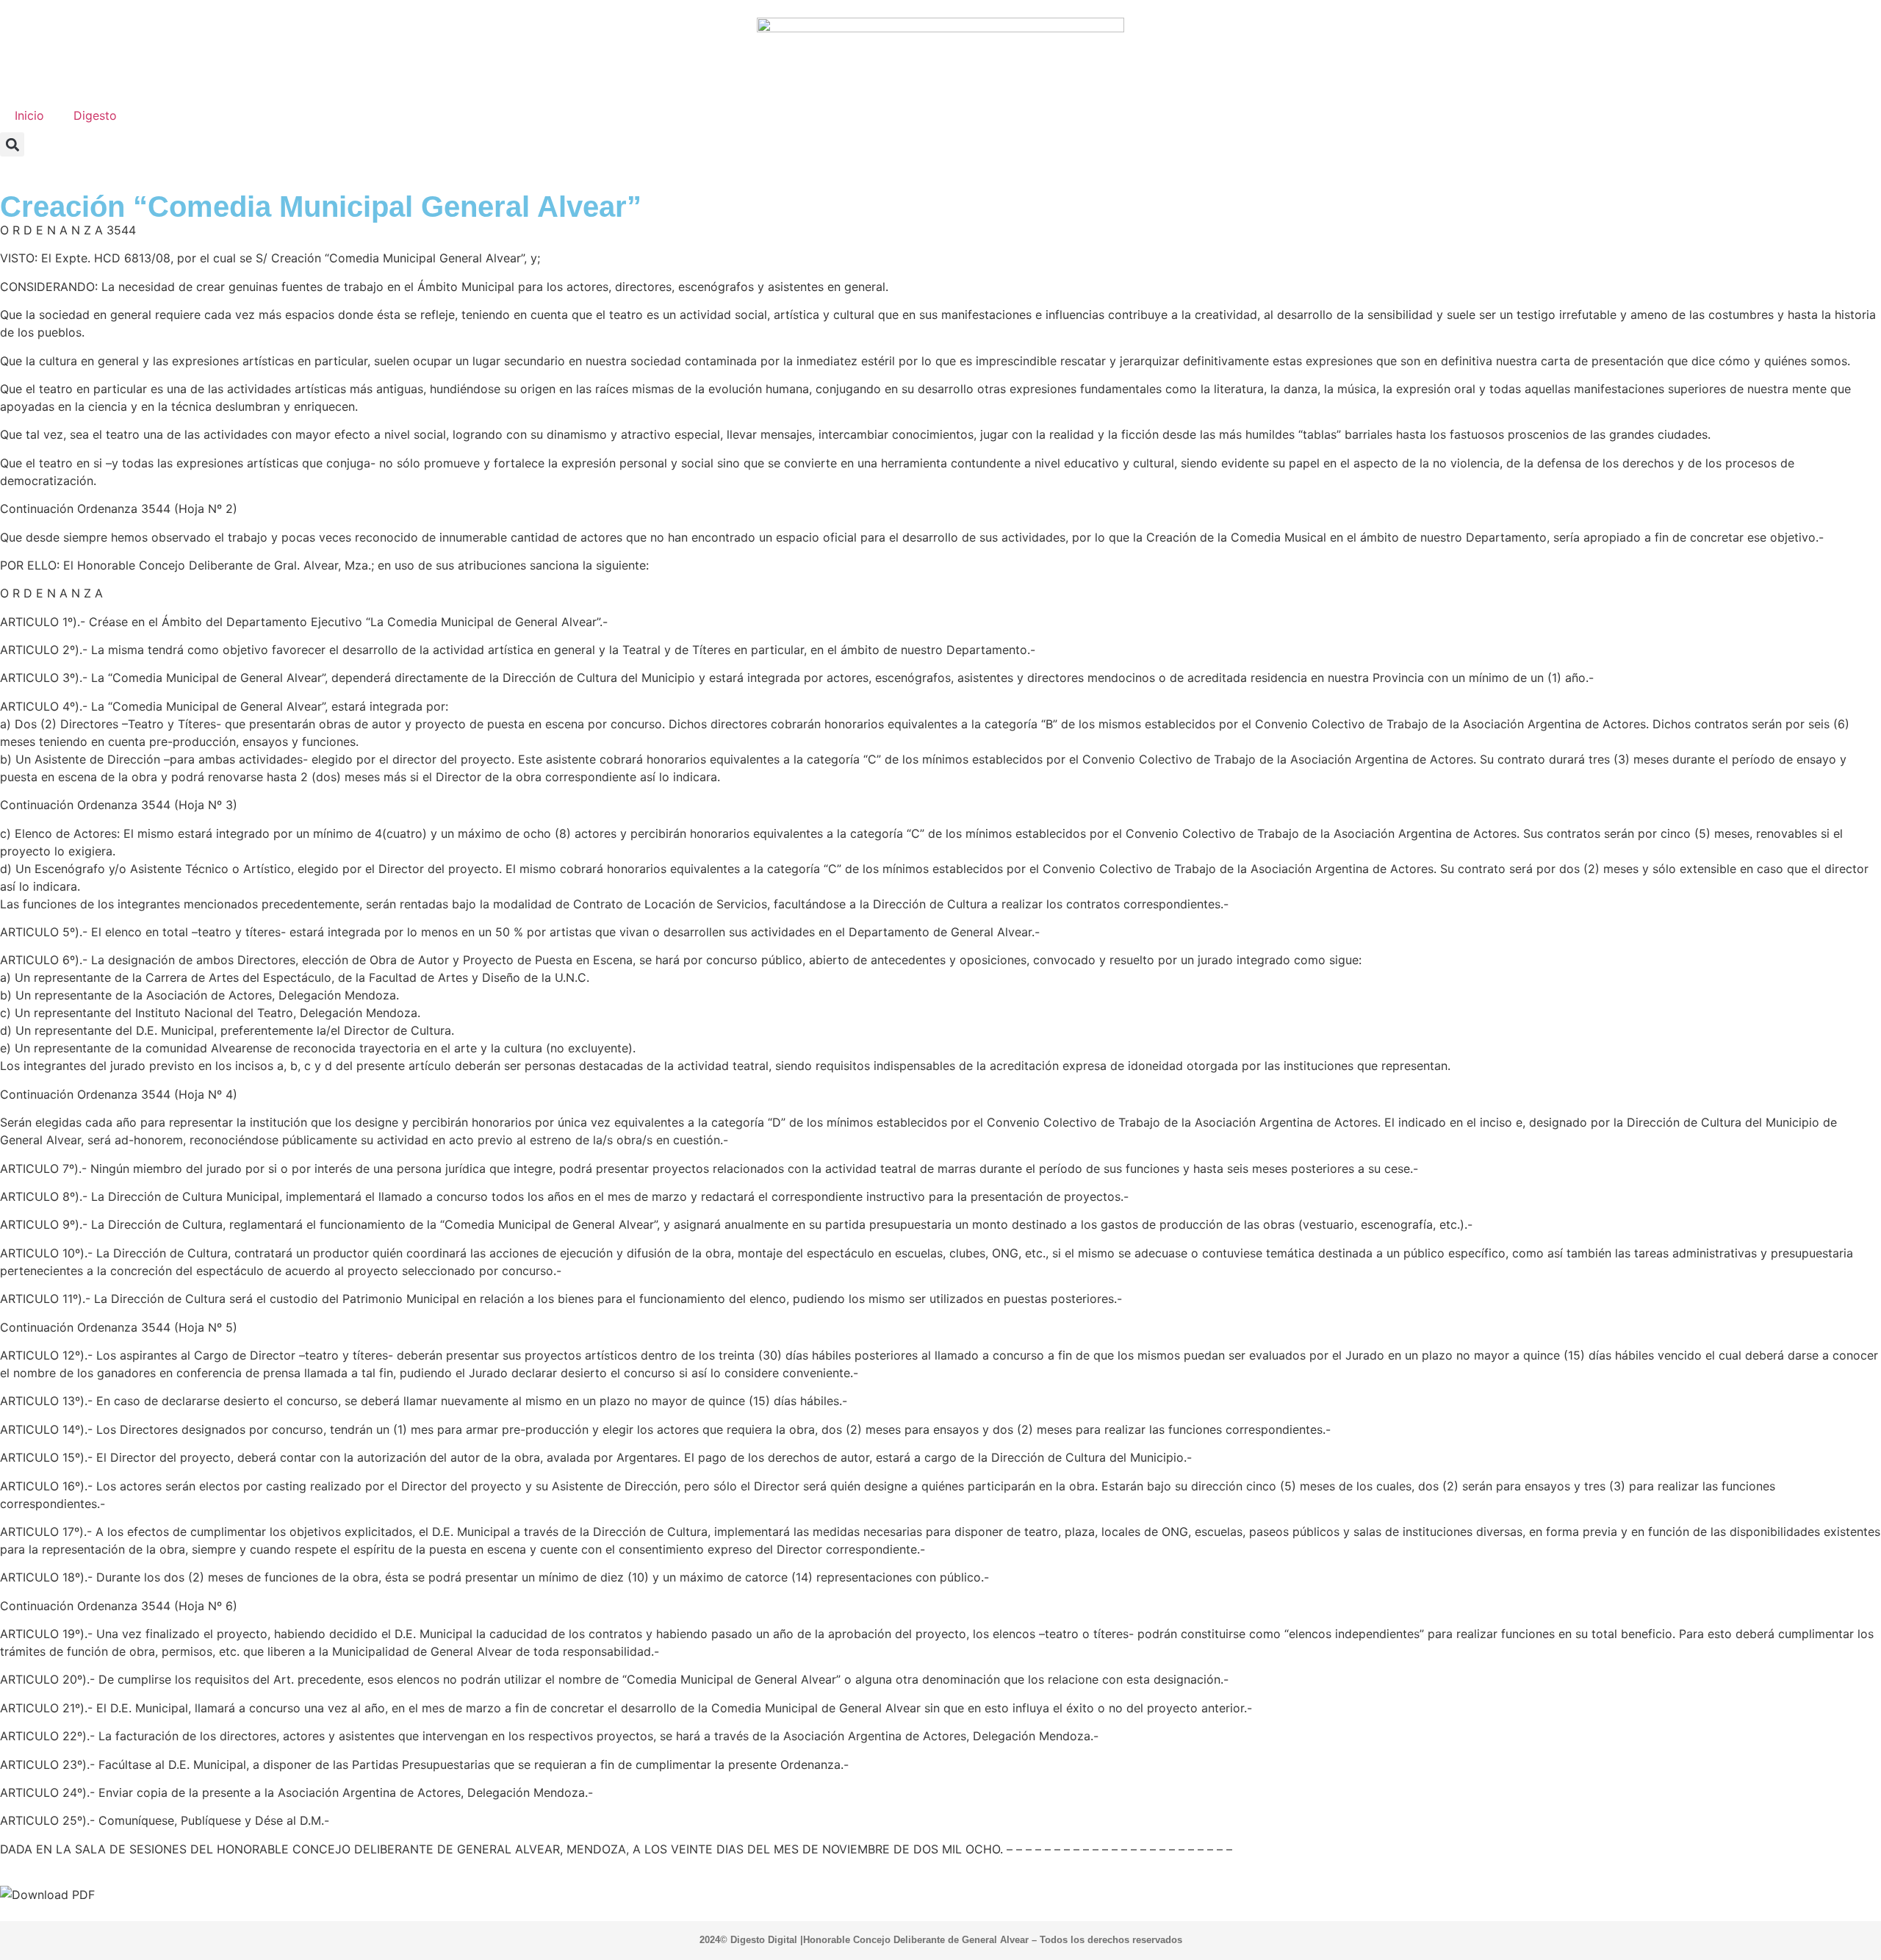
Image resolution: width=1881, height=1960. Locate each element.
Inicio (29, 115)
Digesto (95, 115)
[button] (12, 144)
